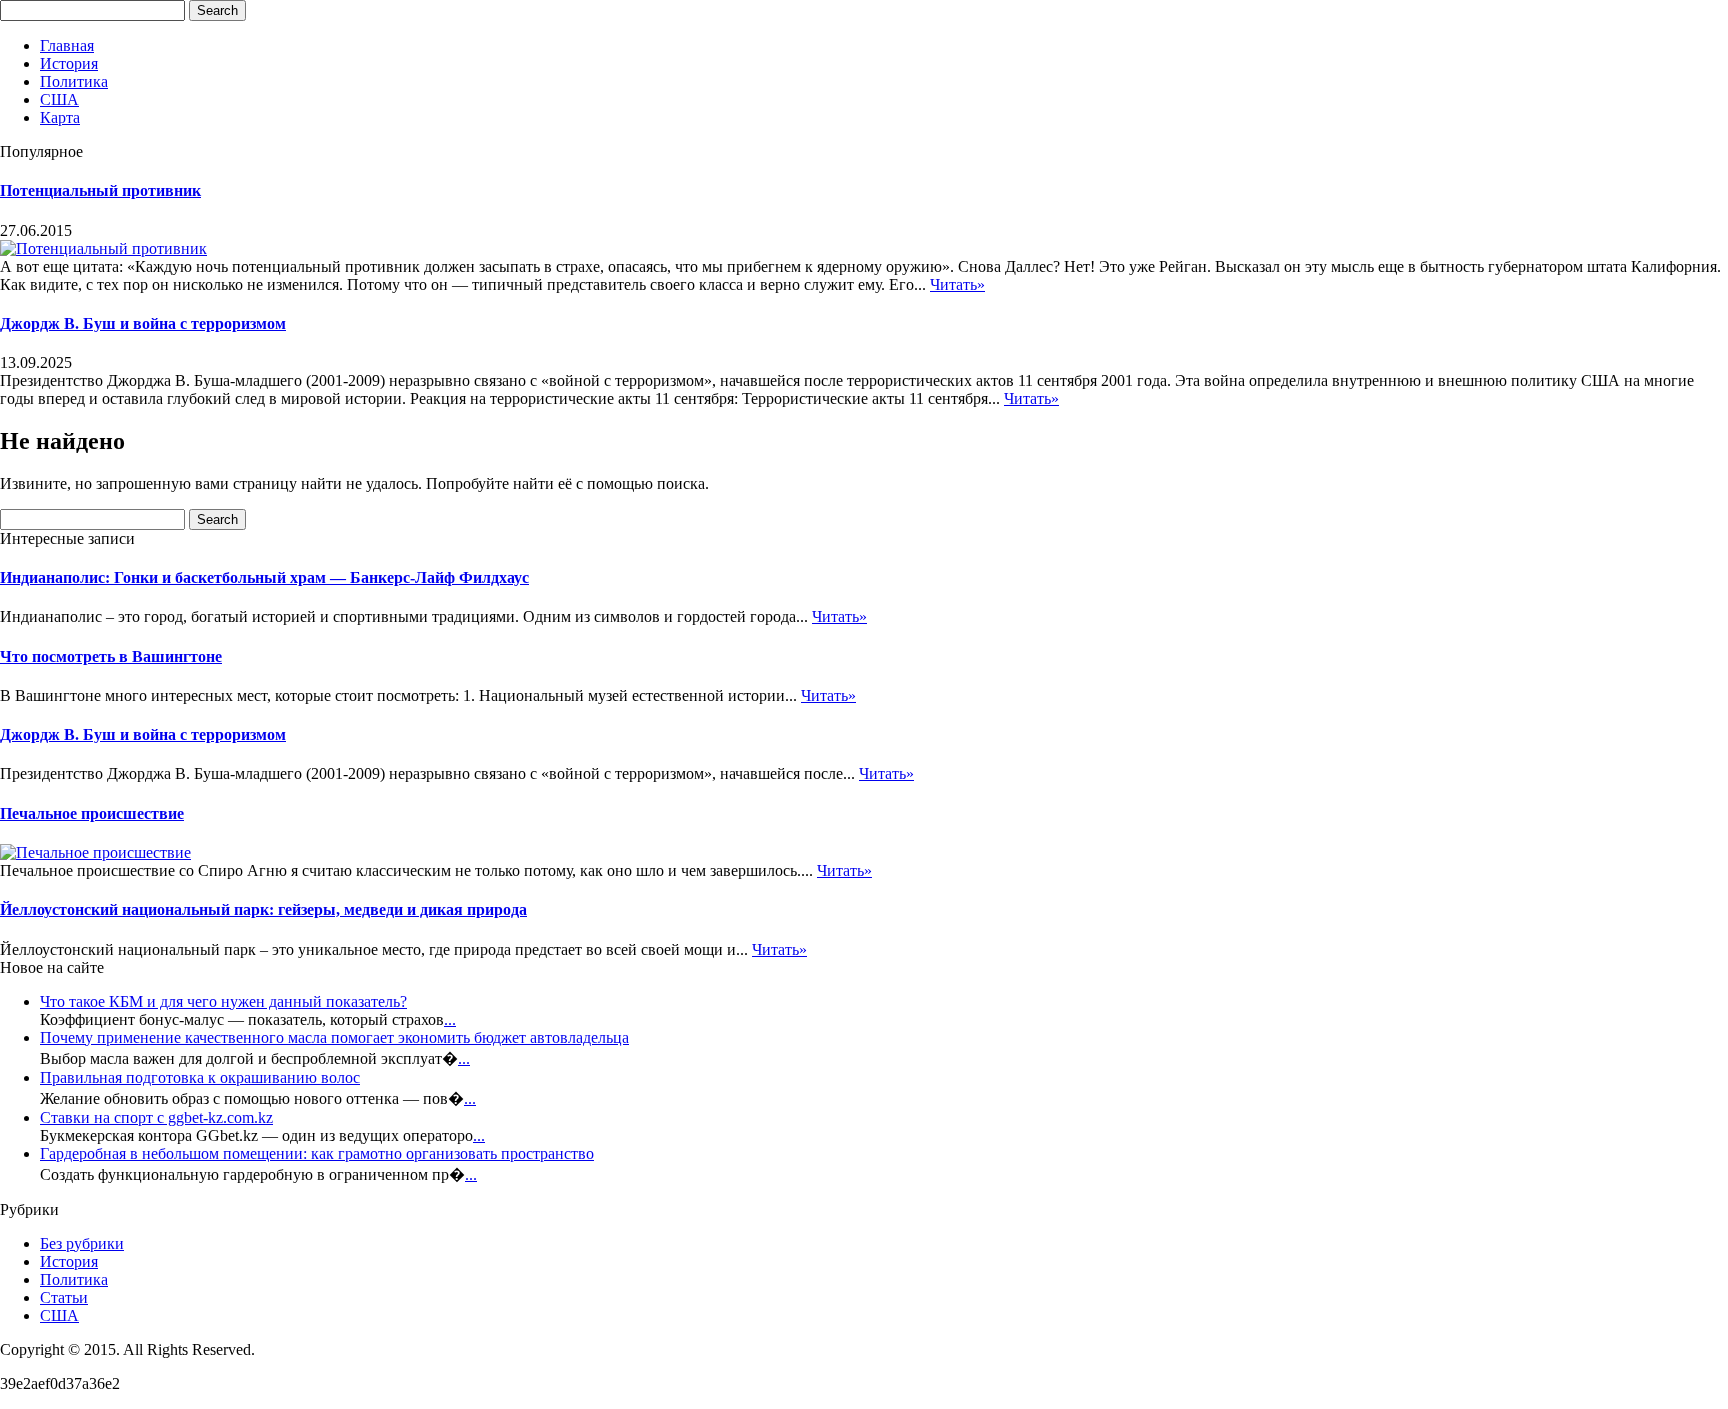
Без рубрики (82, 1243)
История (69, 63)
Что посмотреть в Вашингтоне (111, 656)
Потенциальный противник (100, 190)
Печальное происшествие (92, 813)
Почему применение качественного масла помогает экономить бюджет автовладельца (334, 1037)
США (59, 99)
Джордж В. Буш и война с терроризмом (143, 323)
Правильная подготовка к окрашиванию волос (200, 1077)
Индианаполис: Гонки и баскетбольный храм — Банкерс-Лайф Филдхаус (264, 577)
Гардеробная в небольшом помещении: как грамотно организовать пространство (317, 1153)
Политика (74, 81)
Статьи (64, 1297)
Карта (60, 117)
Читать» (957, 284)
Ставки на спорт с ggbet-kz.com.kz (156, 1117)
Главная (67, 45)
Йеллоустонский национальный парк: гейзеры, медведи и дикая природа (263, 909)
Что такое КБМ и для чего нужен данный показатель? (223, 1001)
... (450, 1019)
